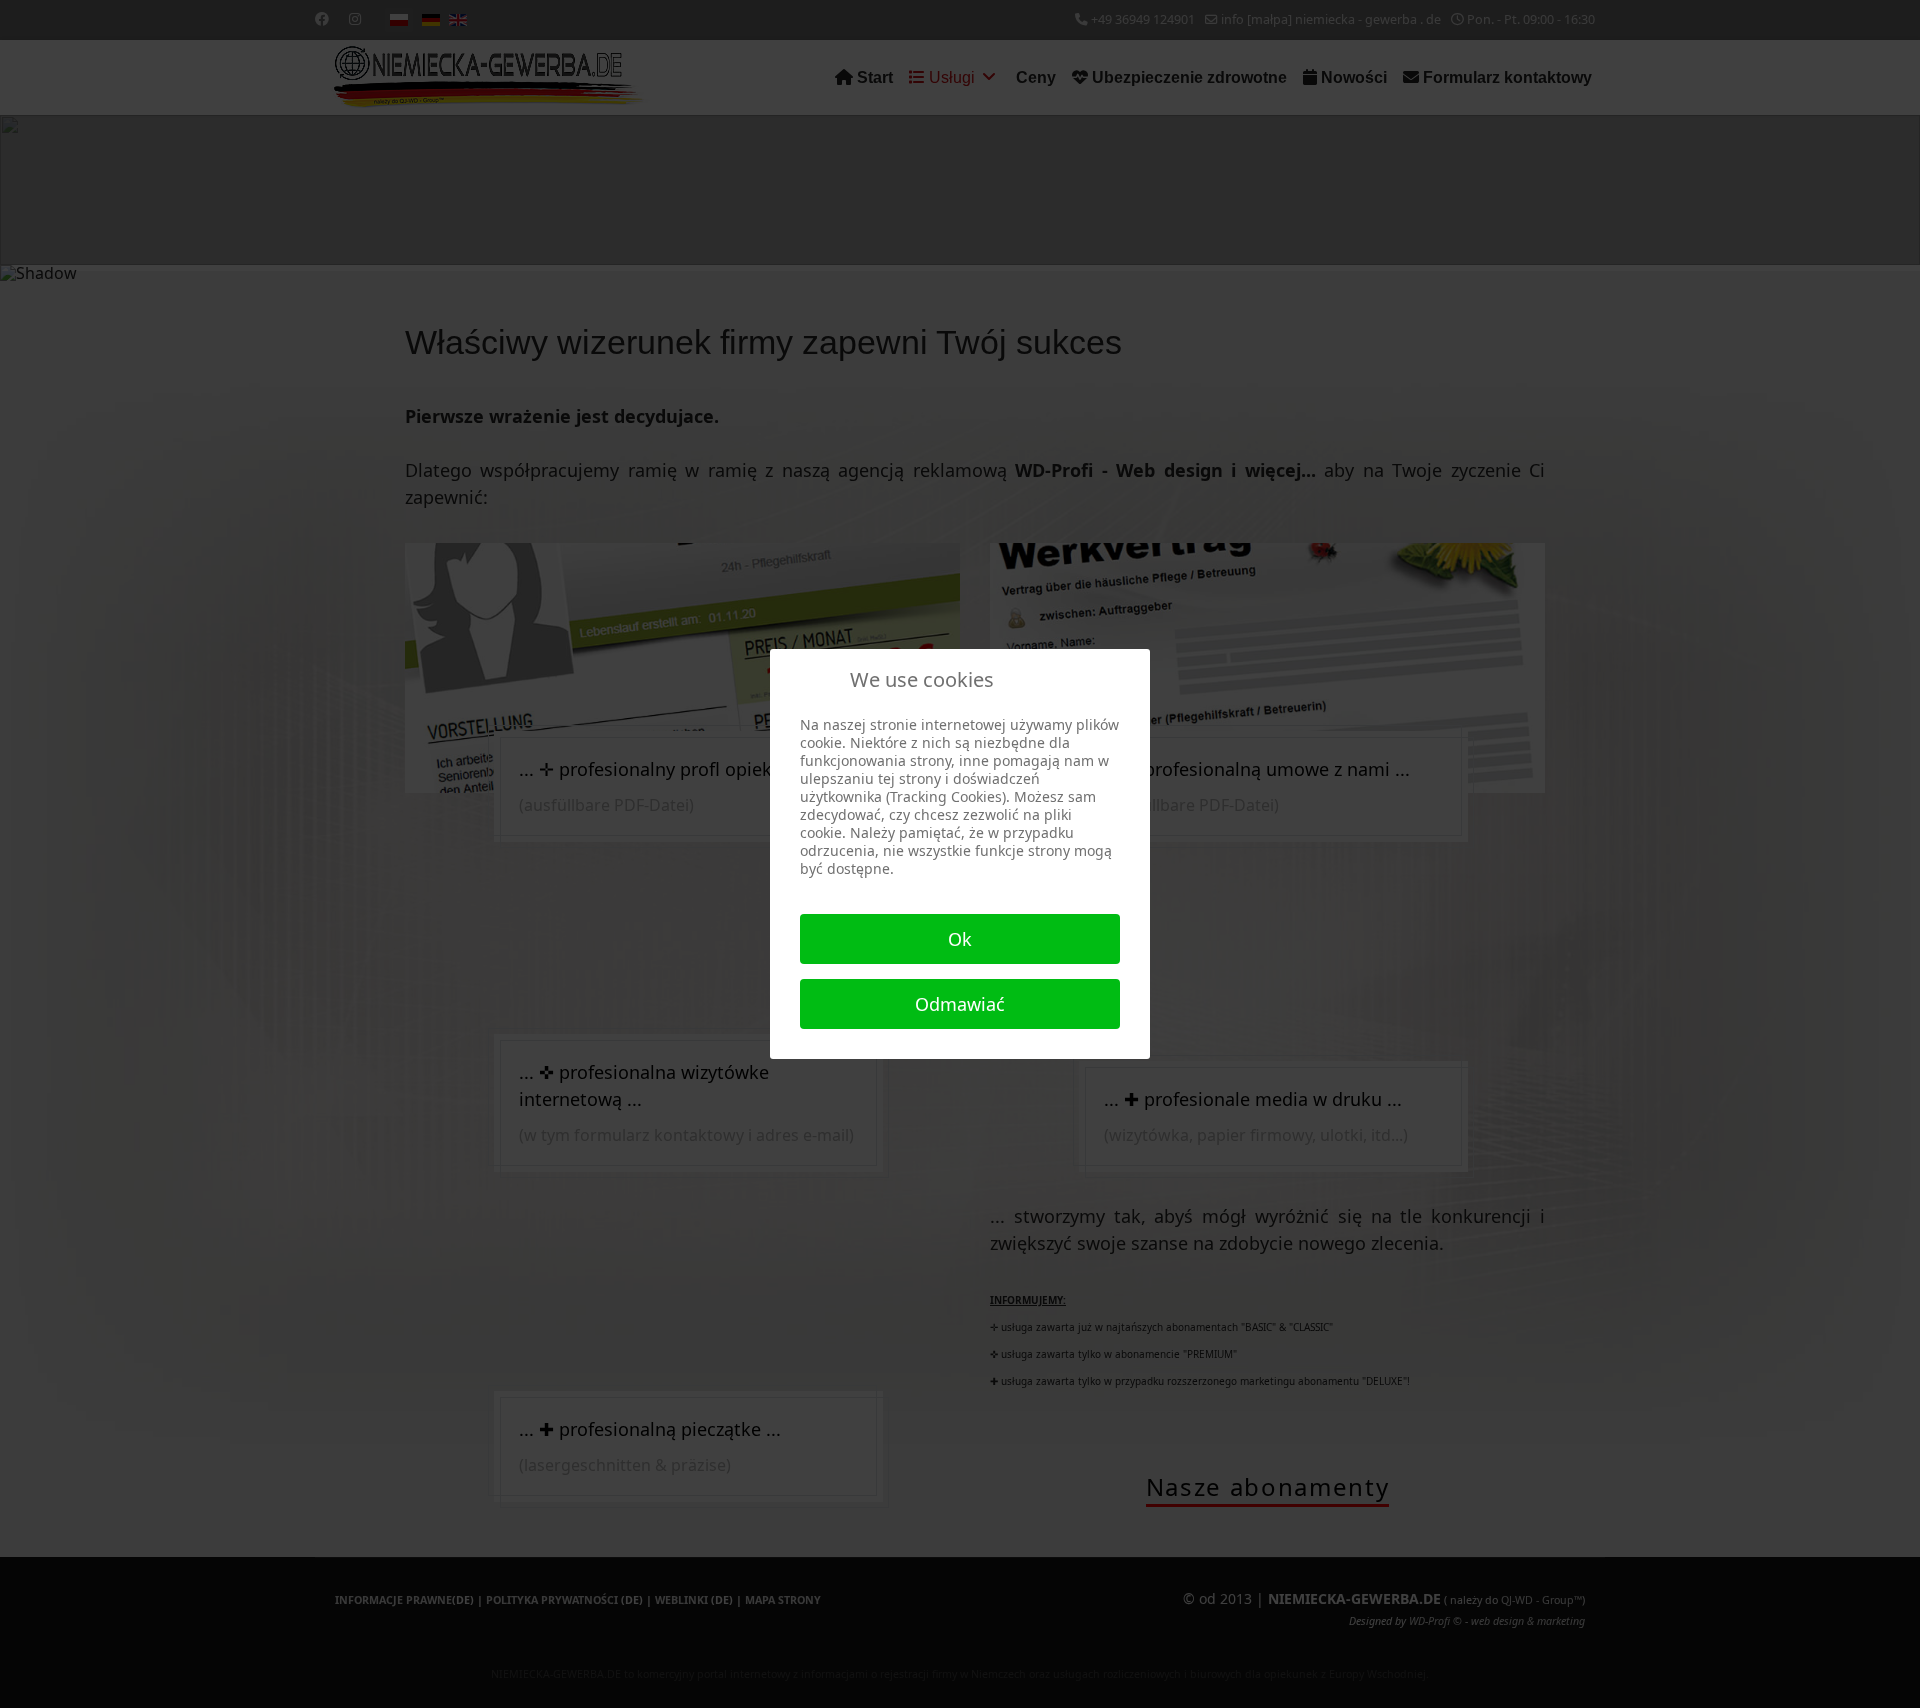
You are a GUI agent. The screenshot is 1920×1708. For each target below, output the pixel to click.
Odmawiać (960, 1004)
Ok (960, 939)
